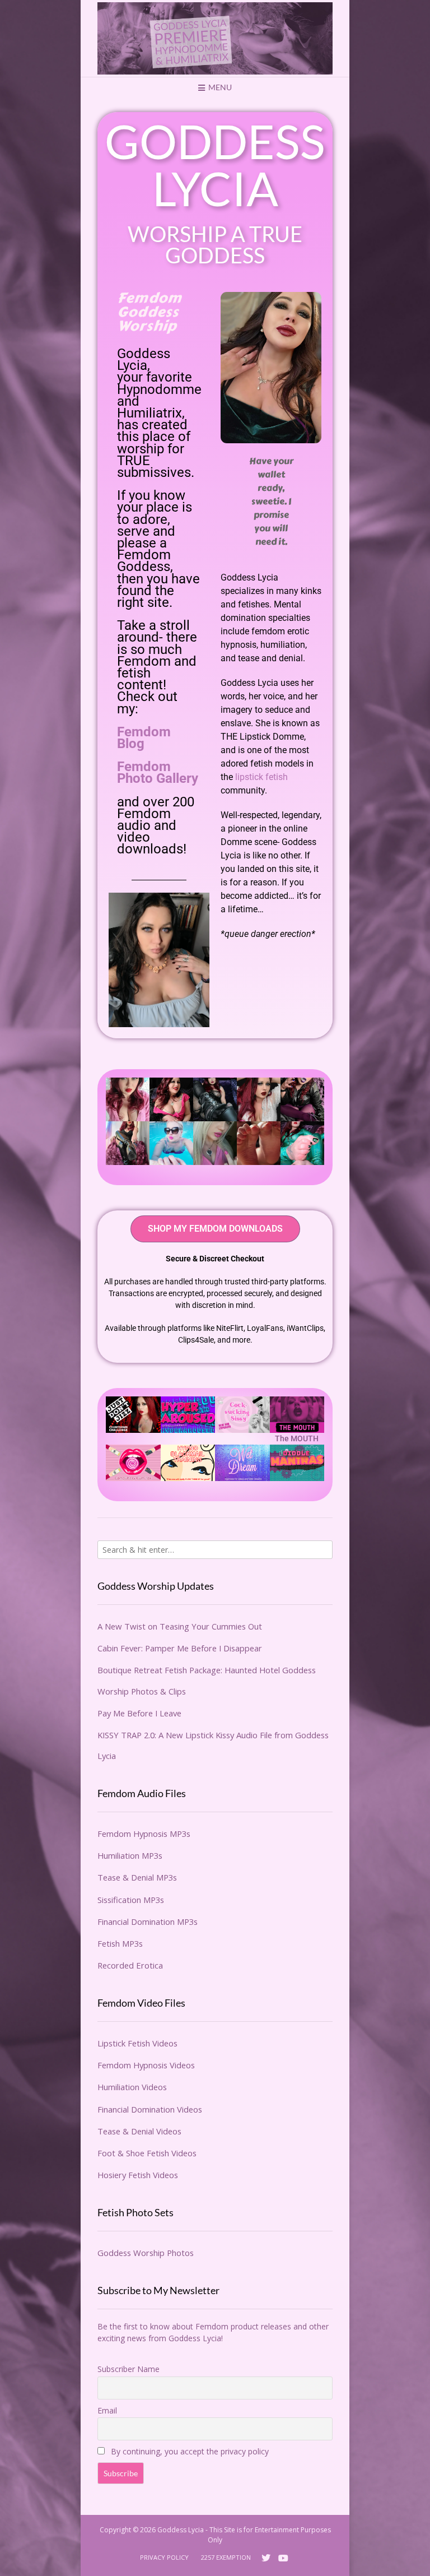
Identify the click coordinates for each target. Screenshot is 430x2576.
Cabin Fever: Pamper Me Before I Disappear (180, 1648)
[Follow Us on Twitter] (266, 2558)
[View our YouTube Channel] (283, 2558)
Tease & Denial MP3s (137, 1877)
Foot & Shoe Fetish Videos (147, 2153)
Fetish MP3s (120, 1943)
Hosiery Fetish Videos (138, 2175)
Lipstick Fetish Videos (137, 2043)
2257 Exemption (226, 2557)
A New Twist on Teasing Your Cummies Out (180, 1626)
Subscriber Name (128, 2369)
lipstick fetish (261, 777)
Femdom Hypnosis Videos (146, 2065)
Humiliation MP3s (130, 1855)
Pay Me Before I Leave (139, 1713)
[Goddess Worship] (215, 38)
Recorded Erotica (130, 1965)
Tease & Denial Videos (139, 2131)
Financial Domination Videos (150, 2109)
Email (107, 2410)
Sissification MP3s (131, 1900)
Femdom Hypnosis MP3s (144, 1834)
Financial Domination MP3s (148, 1921)
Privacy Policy (164, 2557)
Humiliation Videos (132, 2087)
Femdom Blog (144, 738)
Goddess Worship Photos (146, 2253)
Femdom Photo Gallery (158, 772)
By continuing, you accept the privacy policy (189, 2451)
